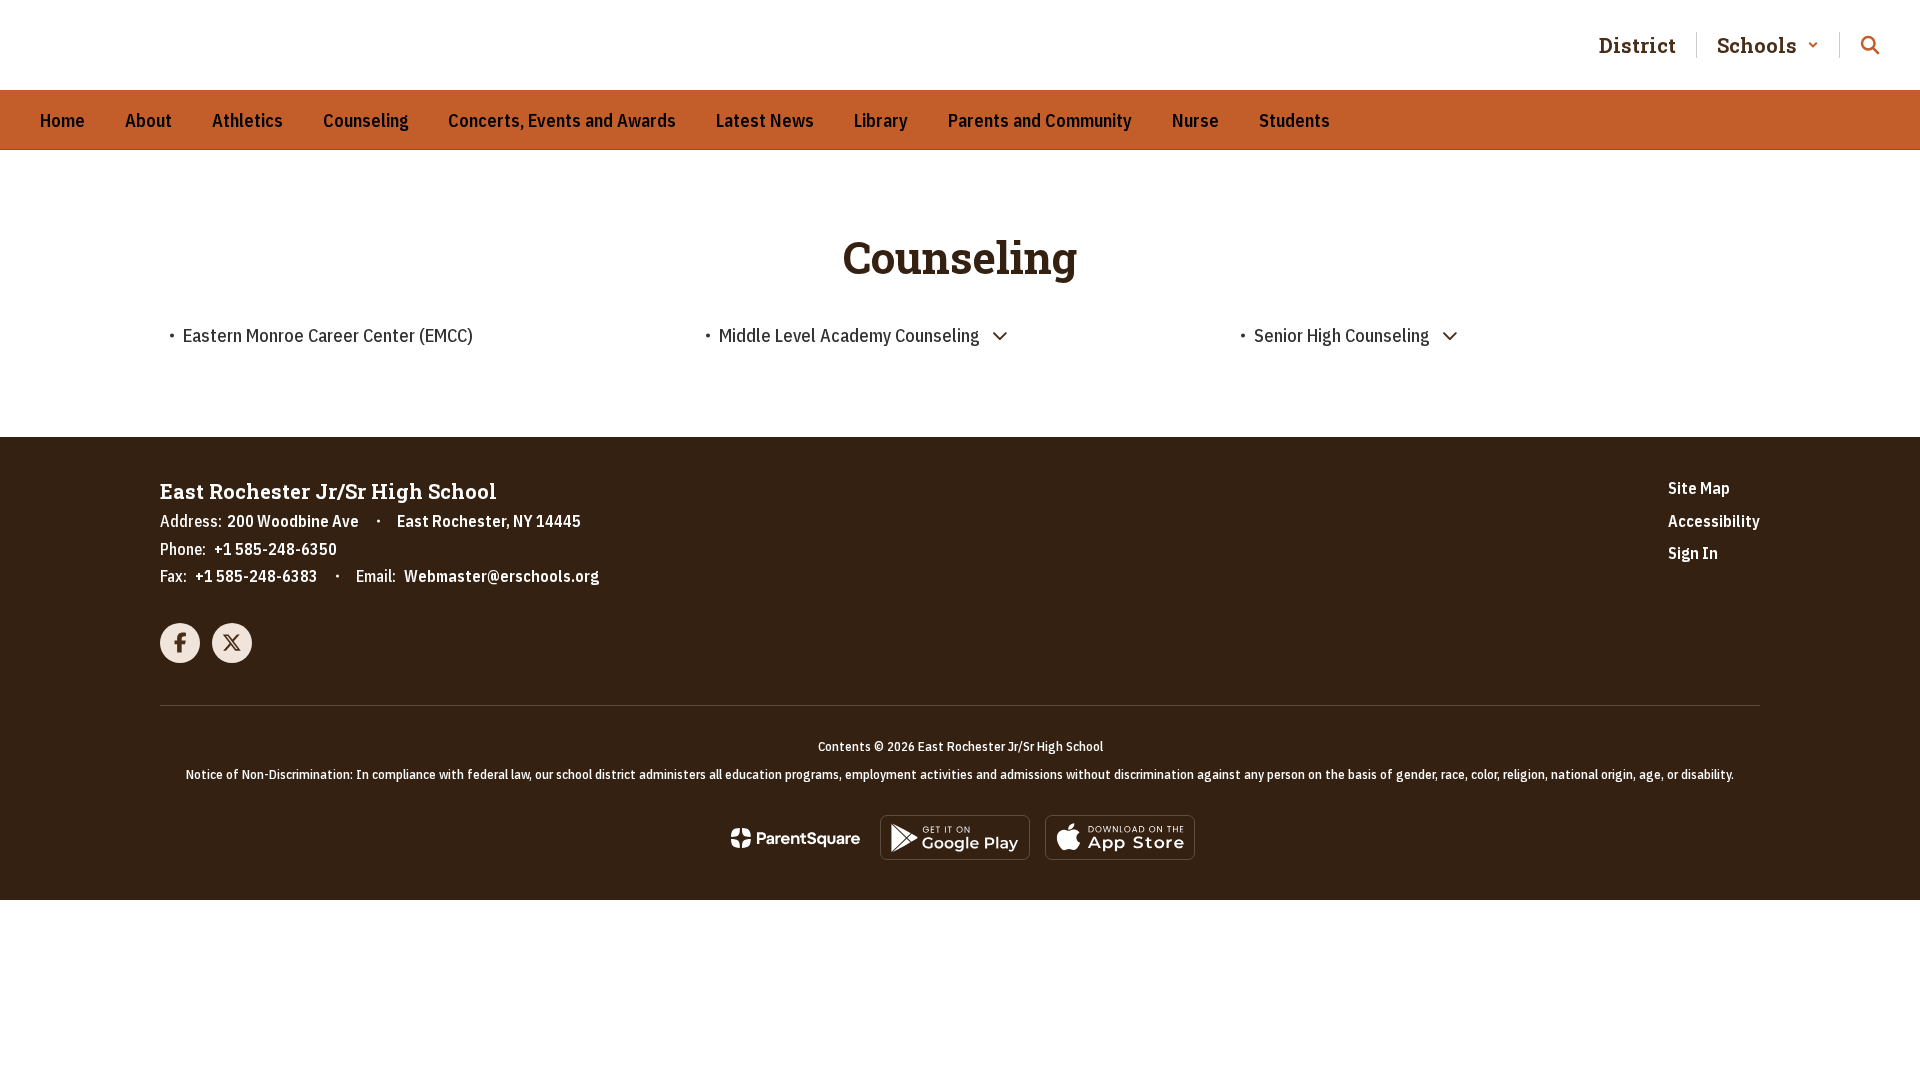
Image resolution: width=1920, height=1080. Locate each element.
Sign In (1693, 553)
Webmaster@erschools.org (501, 576)
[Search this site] (1870, 45)
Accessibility (1714, 521)
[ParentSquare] (795, 838)
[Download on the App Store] (1120, 837)
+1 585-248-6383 (256, 576)
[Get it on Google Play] (955, 837)
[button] (1768, 45)
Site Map (1699, 488)
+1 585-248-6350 (275, 549)
